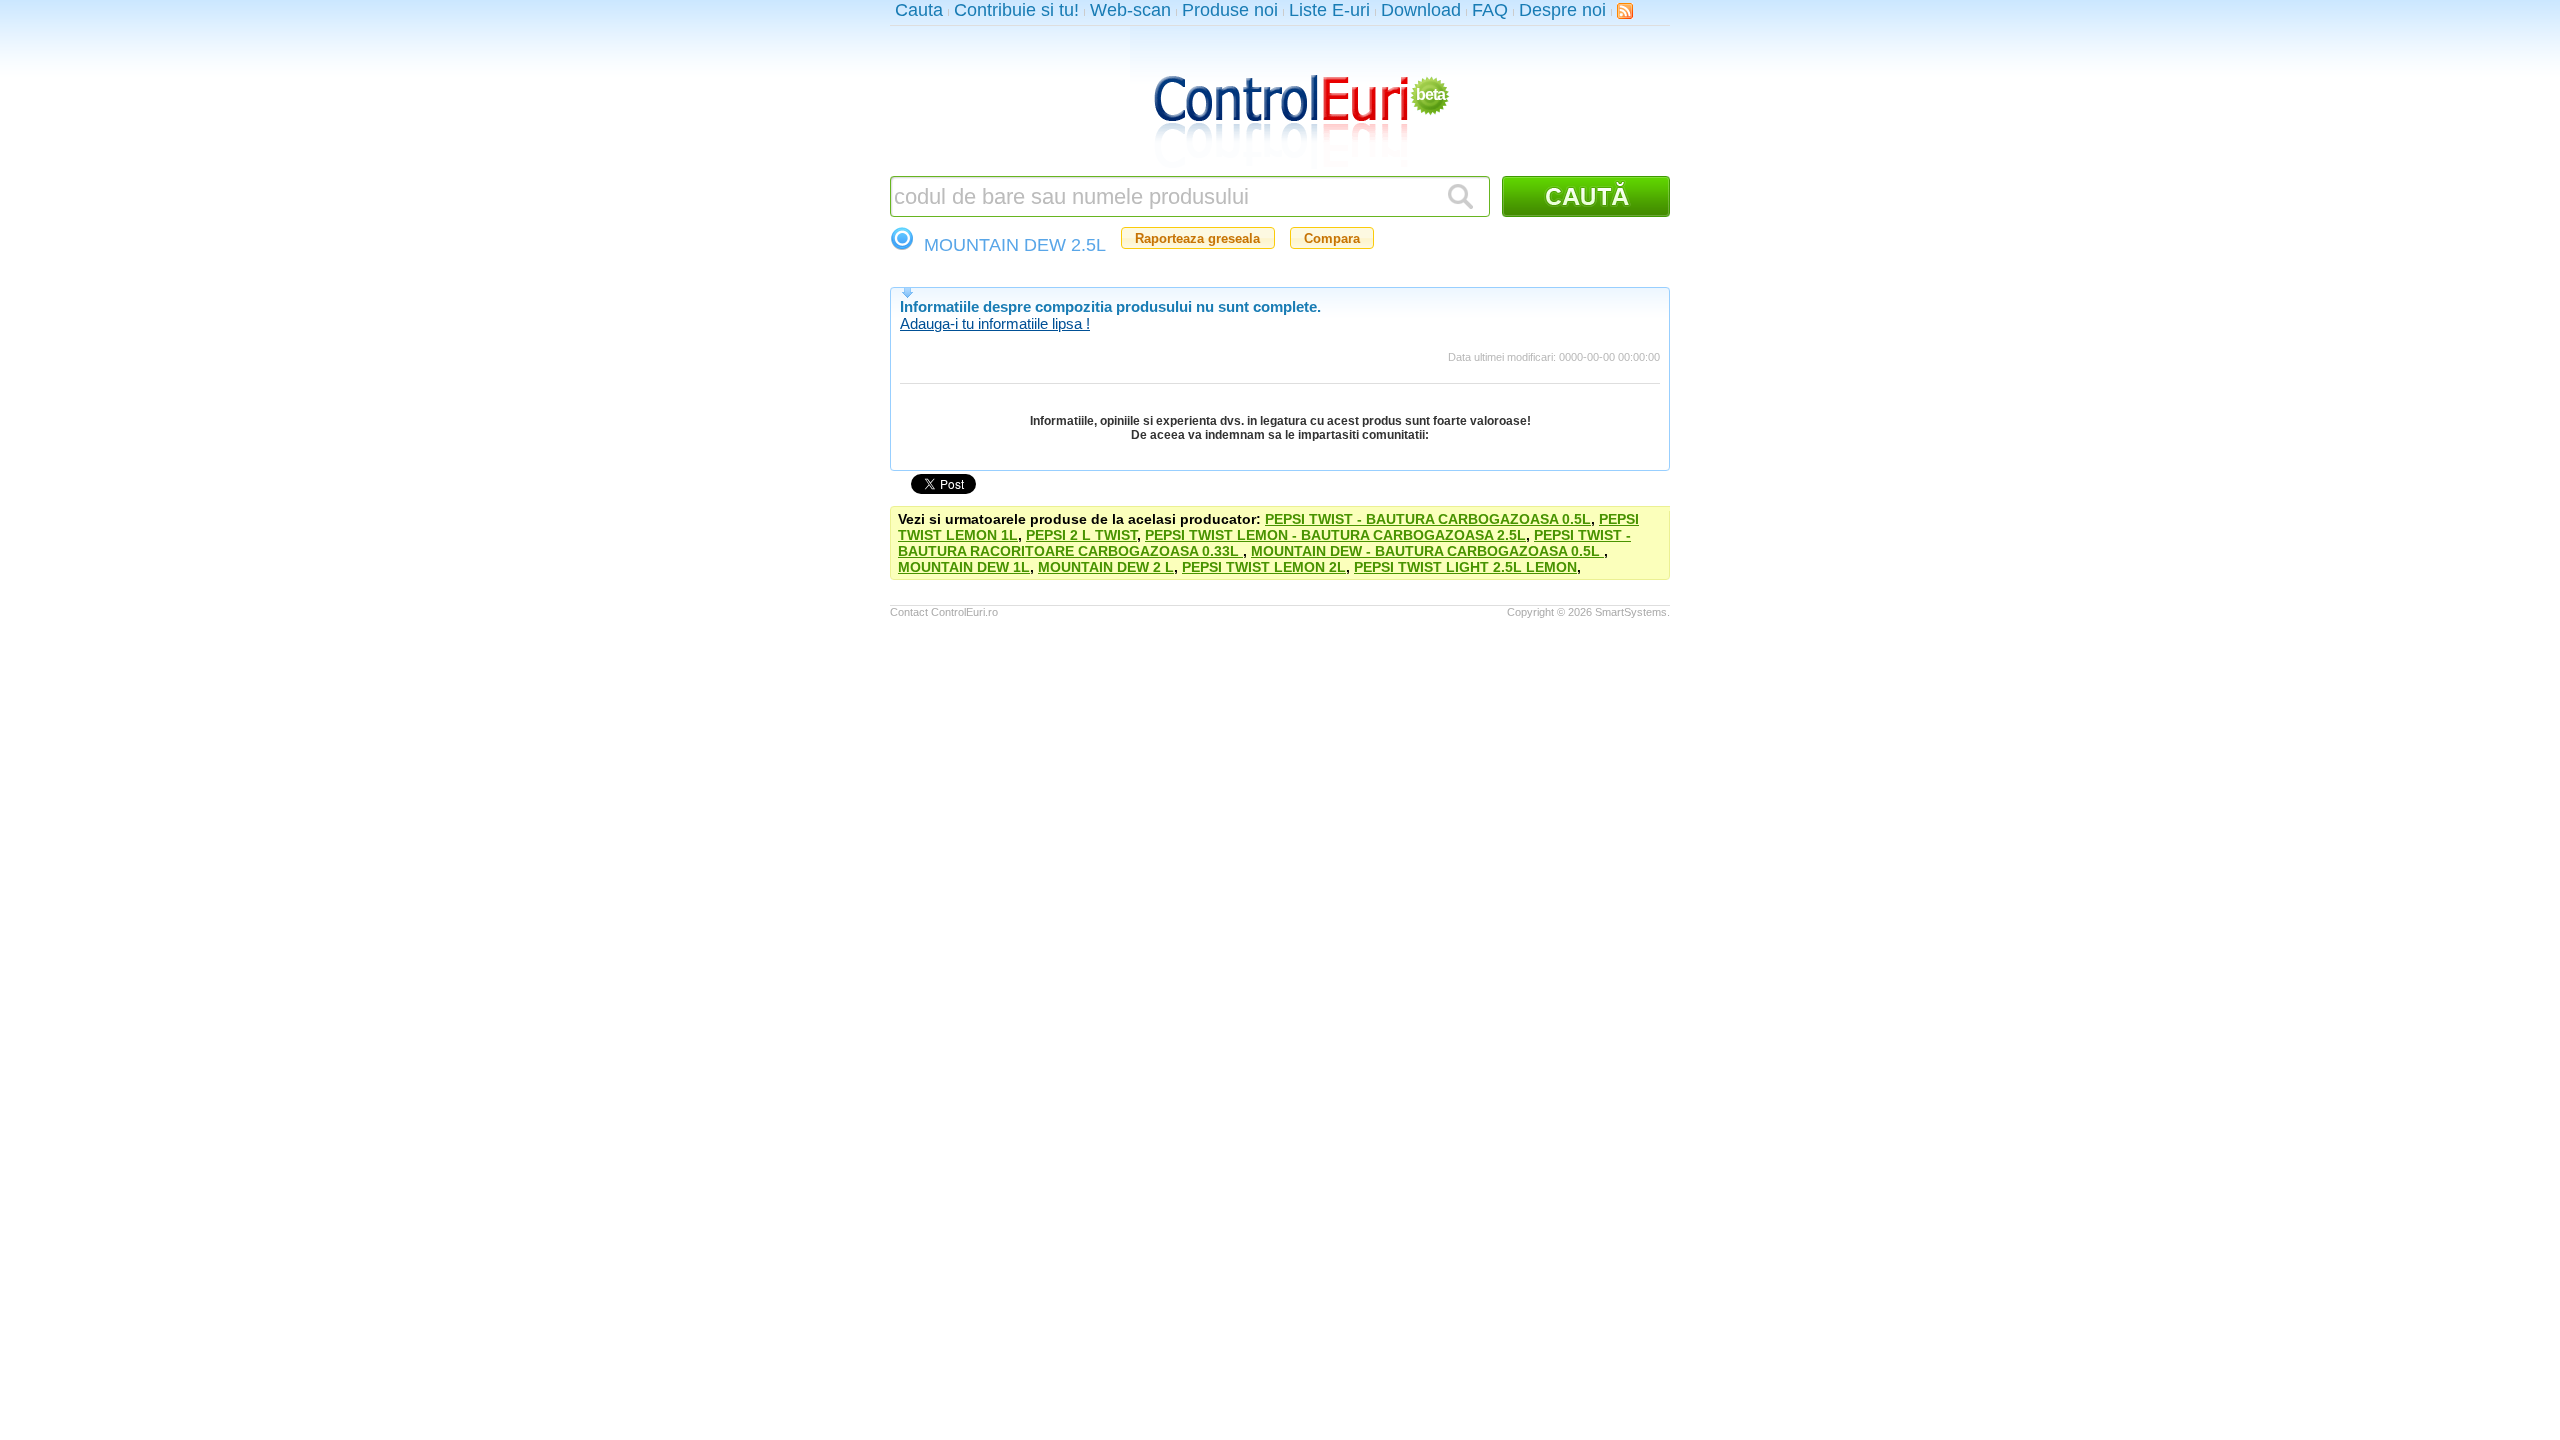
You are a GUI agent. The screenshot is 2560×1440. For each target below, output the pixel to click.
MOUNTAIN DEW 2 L (1106, 567)
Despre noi (1562, 10)
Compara (1332, 238)
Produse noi (1230, 10)
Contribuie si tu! (1016, 10)
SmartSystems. (1632, 612)
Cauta (919, 10)
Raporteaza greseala (1197, 238)
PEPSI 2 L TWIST (1081, 535)
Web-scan (1130, 10)
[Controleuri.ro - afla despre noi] (1625, 10)
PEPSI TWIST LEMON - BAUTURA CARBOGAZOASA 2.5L (1335, 535)
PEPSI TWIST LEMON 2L (1264, 567)
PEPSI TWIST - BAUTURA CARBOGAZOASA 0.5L (1428, 519)
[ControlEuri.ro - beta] (1280, 101)
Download (1421, 10)
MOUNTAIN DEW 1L (964, 567)
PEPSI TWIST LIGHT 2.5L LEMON (1465, 567)
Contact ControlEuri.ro (944, 612)
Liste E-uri (1329, 10)
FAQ (1490, 10)
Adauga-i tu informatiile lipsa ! (995, 323)
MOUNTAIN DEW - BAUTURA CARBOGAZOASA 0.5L (1427, 551)
